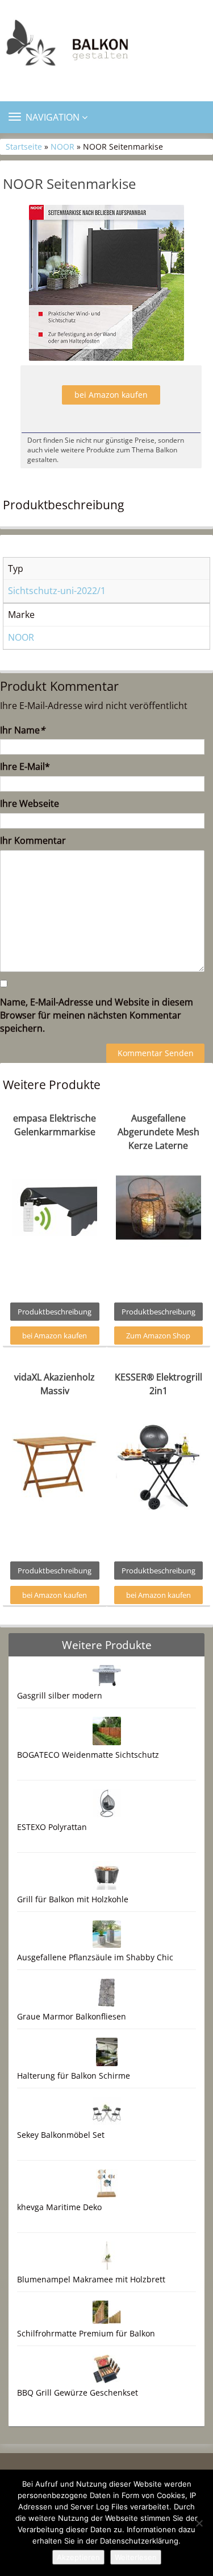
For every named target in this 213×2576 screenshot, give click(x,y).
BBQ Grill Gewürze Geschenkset (78, 2392)
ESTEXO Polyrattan (52, 1827)
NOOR (62, 147)
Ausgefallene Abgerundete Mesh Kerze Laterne (158, 1132)
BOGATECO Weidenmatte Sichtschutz (88, 1755)
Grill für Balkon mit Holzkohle (73, 1899)
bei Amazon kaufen (111, 395)
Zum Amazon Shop (158, 1336)
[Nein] (199, 2523)
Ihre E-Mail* (25, 766)
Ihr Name (22, 730)
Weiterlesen (136, 2557)
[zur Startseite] (106, 46)
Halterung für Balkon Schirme (74, 2076)
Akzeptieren (78, 2557)
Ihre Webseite (30, 803)
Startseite (24, 147)
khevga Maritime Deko (59, 2207)
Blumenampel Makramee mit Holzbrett (91, 2279)
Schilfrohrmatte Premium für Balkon (86, 2333)
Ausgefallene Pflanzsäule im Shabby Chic (95, 1957)
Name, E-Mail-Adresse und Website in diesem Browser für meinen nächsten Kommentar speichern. (97, 1015)
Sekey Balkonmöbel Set (61, 2135)
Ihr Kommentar (33, 840)
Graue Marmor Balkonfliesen (72, 2016)
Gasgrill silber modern (60, 1695)
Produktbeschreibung (55, 1312)
